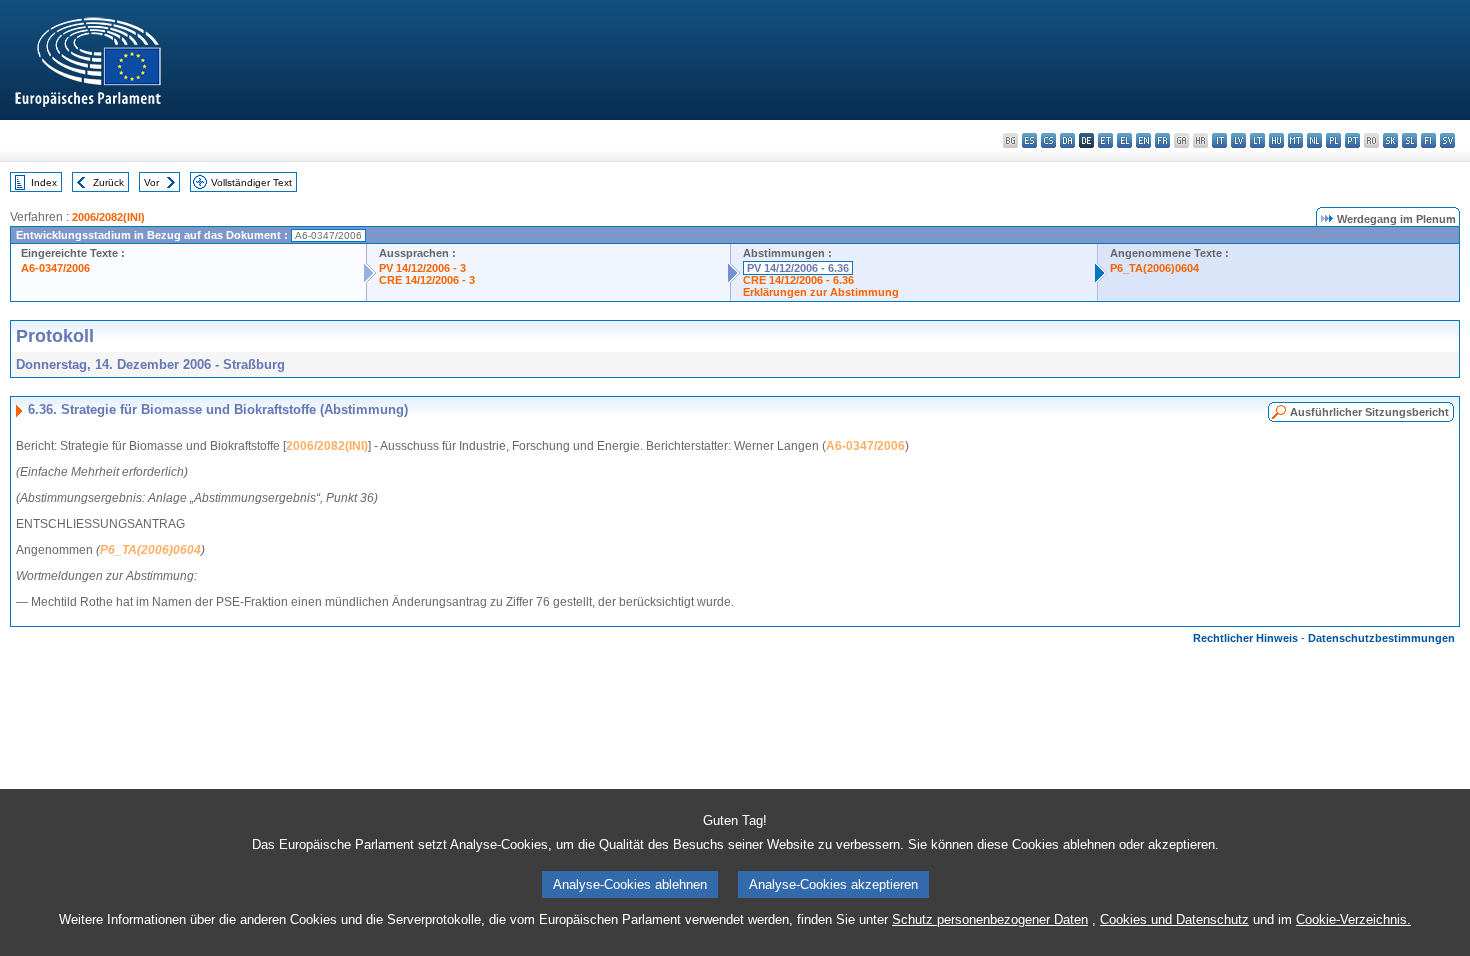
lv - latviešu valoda (1238, 140)
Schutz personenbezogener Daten (990, 919)
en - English (1143, 140)
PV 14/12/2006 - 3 (422, 268)
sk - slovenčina (1390, 140)
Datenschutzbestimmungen (1381, 638)
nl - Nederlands (1314, 140)
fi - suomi (1428, 140)
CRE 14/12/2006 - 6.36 (798, 280)
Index (44, 182)
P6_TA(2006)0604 (1154, 268)
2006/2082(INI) (108, 217)
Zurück (108, 182)
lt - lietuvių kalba (1257, 140)
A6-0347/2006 (55, 268)
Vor (151, 182)
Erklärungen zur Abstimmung (821, 292)
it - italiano (1219, 140)
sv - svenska (1447, 140)
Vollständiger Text (251, 182)
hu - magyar (1276, 140)
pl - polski (1333, 140)
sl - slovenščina (1409, 140)
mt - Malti (1295, 140)
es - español (1029, 140)
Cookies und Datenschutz (1174, 919)
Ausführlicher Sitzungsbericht (1369, 412)
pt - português (1352, 140)
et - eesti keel (1105, 140)
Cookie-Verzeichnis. (1353, 919)
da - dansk (1067, 140)
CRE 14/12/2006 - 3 (427, 280)
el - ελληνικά (1124, 140)
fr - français (1162, 140)
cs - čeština (1048, 140)
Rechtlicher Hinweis (1245, 638)
